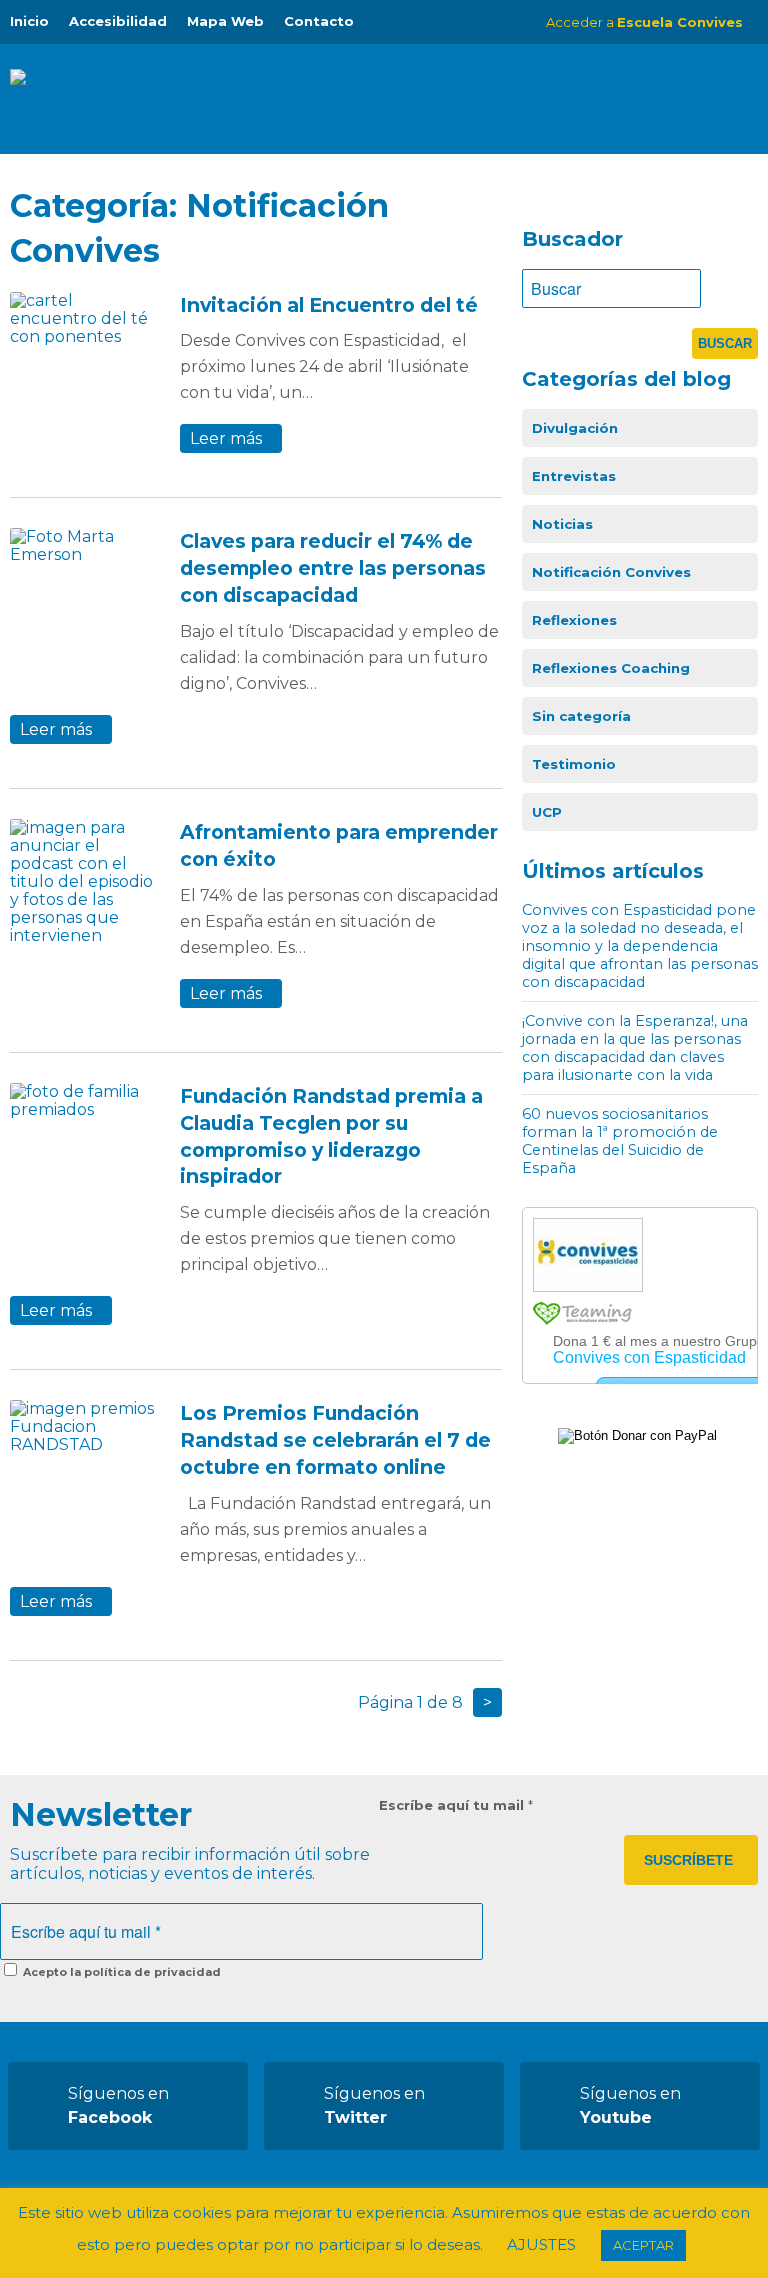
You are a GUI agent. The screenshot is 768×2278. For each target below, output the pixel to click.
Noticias (562, 524)
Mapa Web (225, 21)
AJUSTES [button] (541, 2244)
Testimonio (574, 764)
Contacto (319, 21)
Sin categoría (581, 716)
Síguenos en (118, 2105)
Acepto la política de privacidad (120, 1972)
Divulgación (575, 428)
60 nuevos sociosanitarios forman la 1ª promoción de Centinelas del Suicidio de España (620, 1141)
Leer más (226, 438)
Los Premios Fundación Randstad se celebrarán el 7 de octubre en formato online (335, 1440)
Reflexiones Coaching (611, 668)
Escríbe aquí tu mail (456, 1805)
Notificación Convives (611, 572)
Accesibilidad (118, 21)
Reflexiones (574, 620)
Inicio (29, 21)
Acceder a (644, 22)
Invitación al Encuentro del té (329, 305)
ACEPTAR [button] (643, 2245)
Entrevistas (574, 476)
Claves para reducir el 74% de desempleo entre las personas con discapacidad (333, 568)
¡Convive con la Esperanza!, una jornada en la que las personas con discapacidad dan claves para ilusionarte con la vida (635, 1048)
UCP (547, 812)
